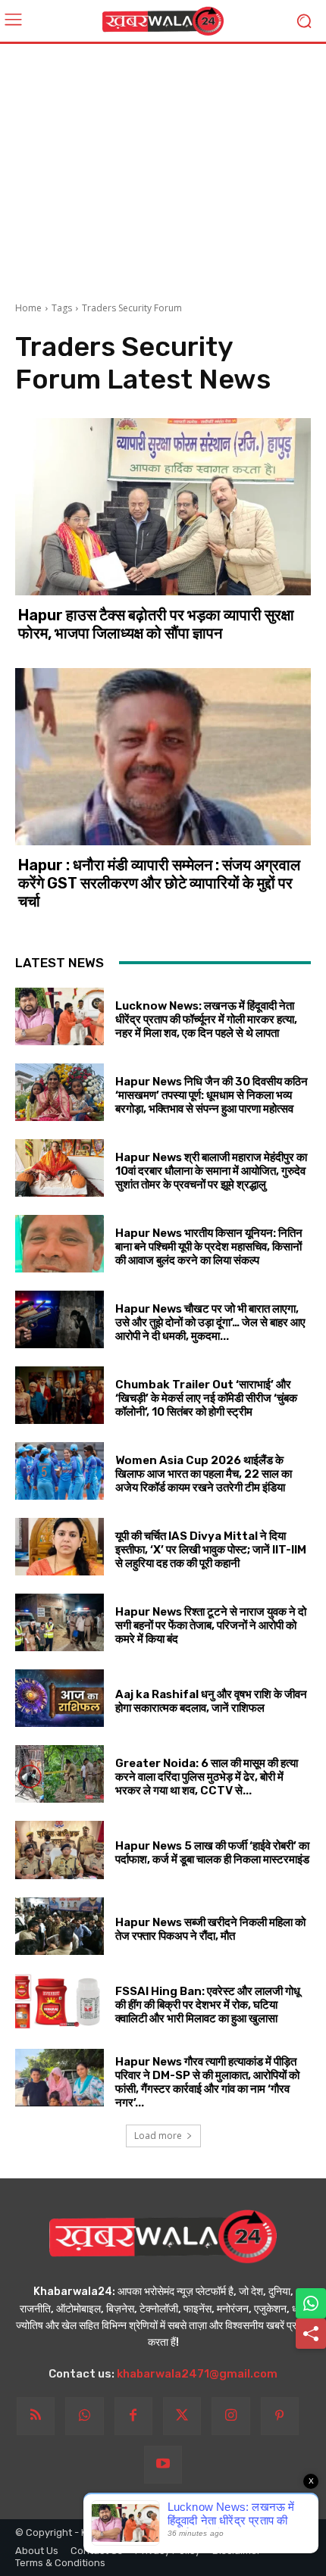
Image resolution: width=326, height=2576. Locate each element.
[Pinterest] (280, 2416)
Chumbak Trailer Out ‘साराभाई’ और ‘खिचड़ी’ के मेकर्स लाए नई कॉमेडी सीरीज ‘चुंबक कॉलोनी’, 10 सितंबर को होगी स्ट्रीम (206, 1398)
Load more (158, 2136)
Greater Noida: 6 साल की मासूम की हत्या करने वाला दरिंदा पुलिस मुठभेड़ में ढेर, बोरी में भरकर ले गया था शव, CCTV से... (207, 1777)
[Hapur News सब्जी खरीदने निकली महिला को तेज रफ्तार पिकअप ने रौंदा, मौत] (60, 1926)
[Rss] (36, 2416)
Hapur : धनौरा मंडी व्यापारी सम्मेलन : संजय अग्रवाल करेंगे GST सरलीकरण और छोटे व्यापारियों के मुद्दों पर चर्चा (159, 883)
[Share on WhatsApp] (311, 2303)
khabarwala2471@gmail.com (197, 2374)
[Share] (311, 2334)
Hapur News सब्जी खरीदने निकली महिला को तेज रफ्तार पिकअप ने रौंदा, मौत (210, 1929)
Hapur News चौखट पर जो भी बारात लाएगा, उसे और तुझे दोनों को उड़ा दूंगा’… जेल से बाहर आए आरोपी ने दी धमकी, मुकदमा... (210, 1322)
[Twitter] (182, 2416)
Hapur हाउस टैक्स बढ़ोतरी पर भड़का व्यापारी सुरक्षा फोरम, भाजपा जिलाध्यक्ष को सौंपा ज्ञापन (156, 624)
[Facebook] (133, 2416)
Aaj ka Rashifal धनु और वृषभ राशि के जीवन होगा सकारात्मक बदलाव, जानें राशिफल (211, 1701)
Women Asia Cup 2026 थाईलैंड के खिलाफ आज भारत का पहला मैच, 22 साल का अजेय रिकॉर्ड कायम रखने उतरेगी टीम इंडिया (204, 1474)
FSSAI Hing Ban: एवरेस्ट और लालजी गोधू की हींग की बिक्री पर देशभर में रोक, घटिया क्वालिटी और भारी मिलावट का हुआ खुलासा (208, 2005)
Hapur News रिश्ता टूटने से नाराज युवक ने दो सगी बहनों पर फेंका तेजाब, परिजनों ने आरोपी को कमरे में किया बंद (211, 1625)
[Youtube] (163, 2465)
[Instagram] (230, 2416)
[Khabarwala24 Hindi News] (163, 21)
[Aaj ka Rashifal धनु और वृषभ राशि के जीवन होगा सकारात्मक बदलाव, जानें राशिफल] (60, 1698)
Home (28, 308)
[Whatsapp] (84, 2416)
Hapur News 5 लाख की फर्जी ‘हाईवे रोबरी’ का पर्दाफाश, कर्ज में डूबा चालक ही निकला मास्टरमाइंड (212, 1853)
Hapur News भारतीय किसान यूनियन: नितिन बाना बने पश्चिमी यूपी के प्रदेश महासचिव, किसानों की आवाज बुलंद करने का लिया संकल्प (209, 1247)
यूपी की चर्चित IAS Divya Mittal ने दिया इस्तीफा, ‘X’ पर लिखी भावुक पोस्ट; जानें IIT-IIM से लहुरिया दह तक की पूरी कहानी (211, 1550)
